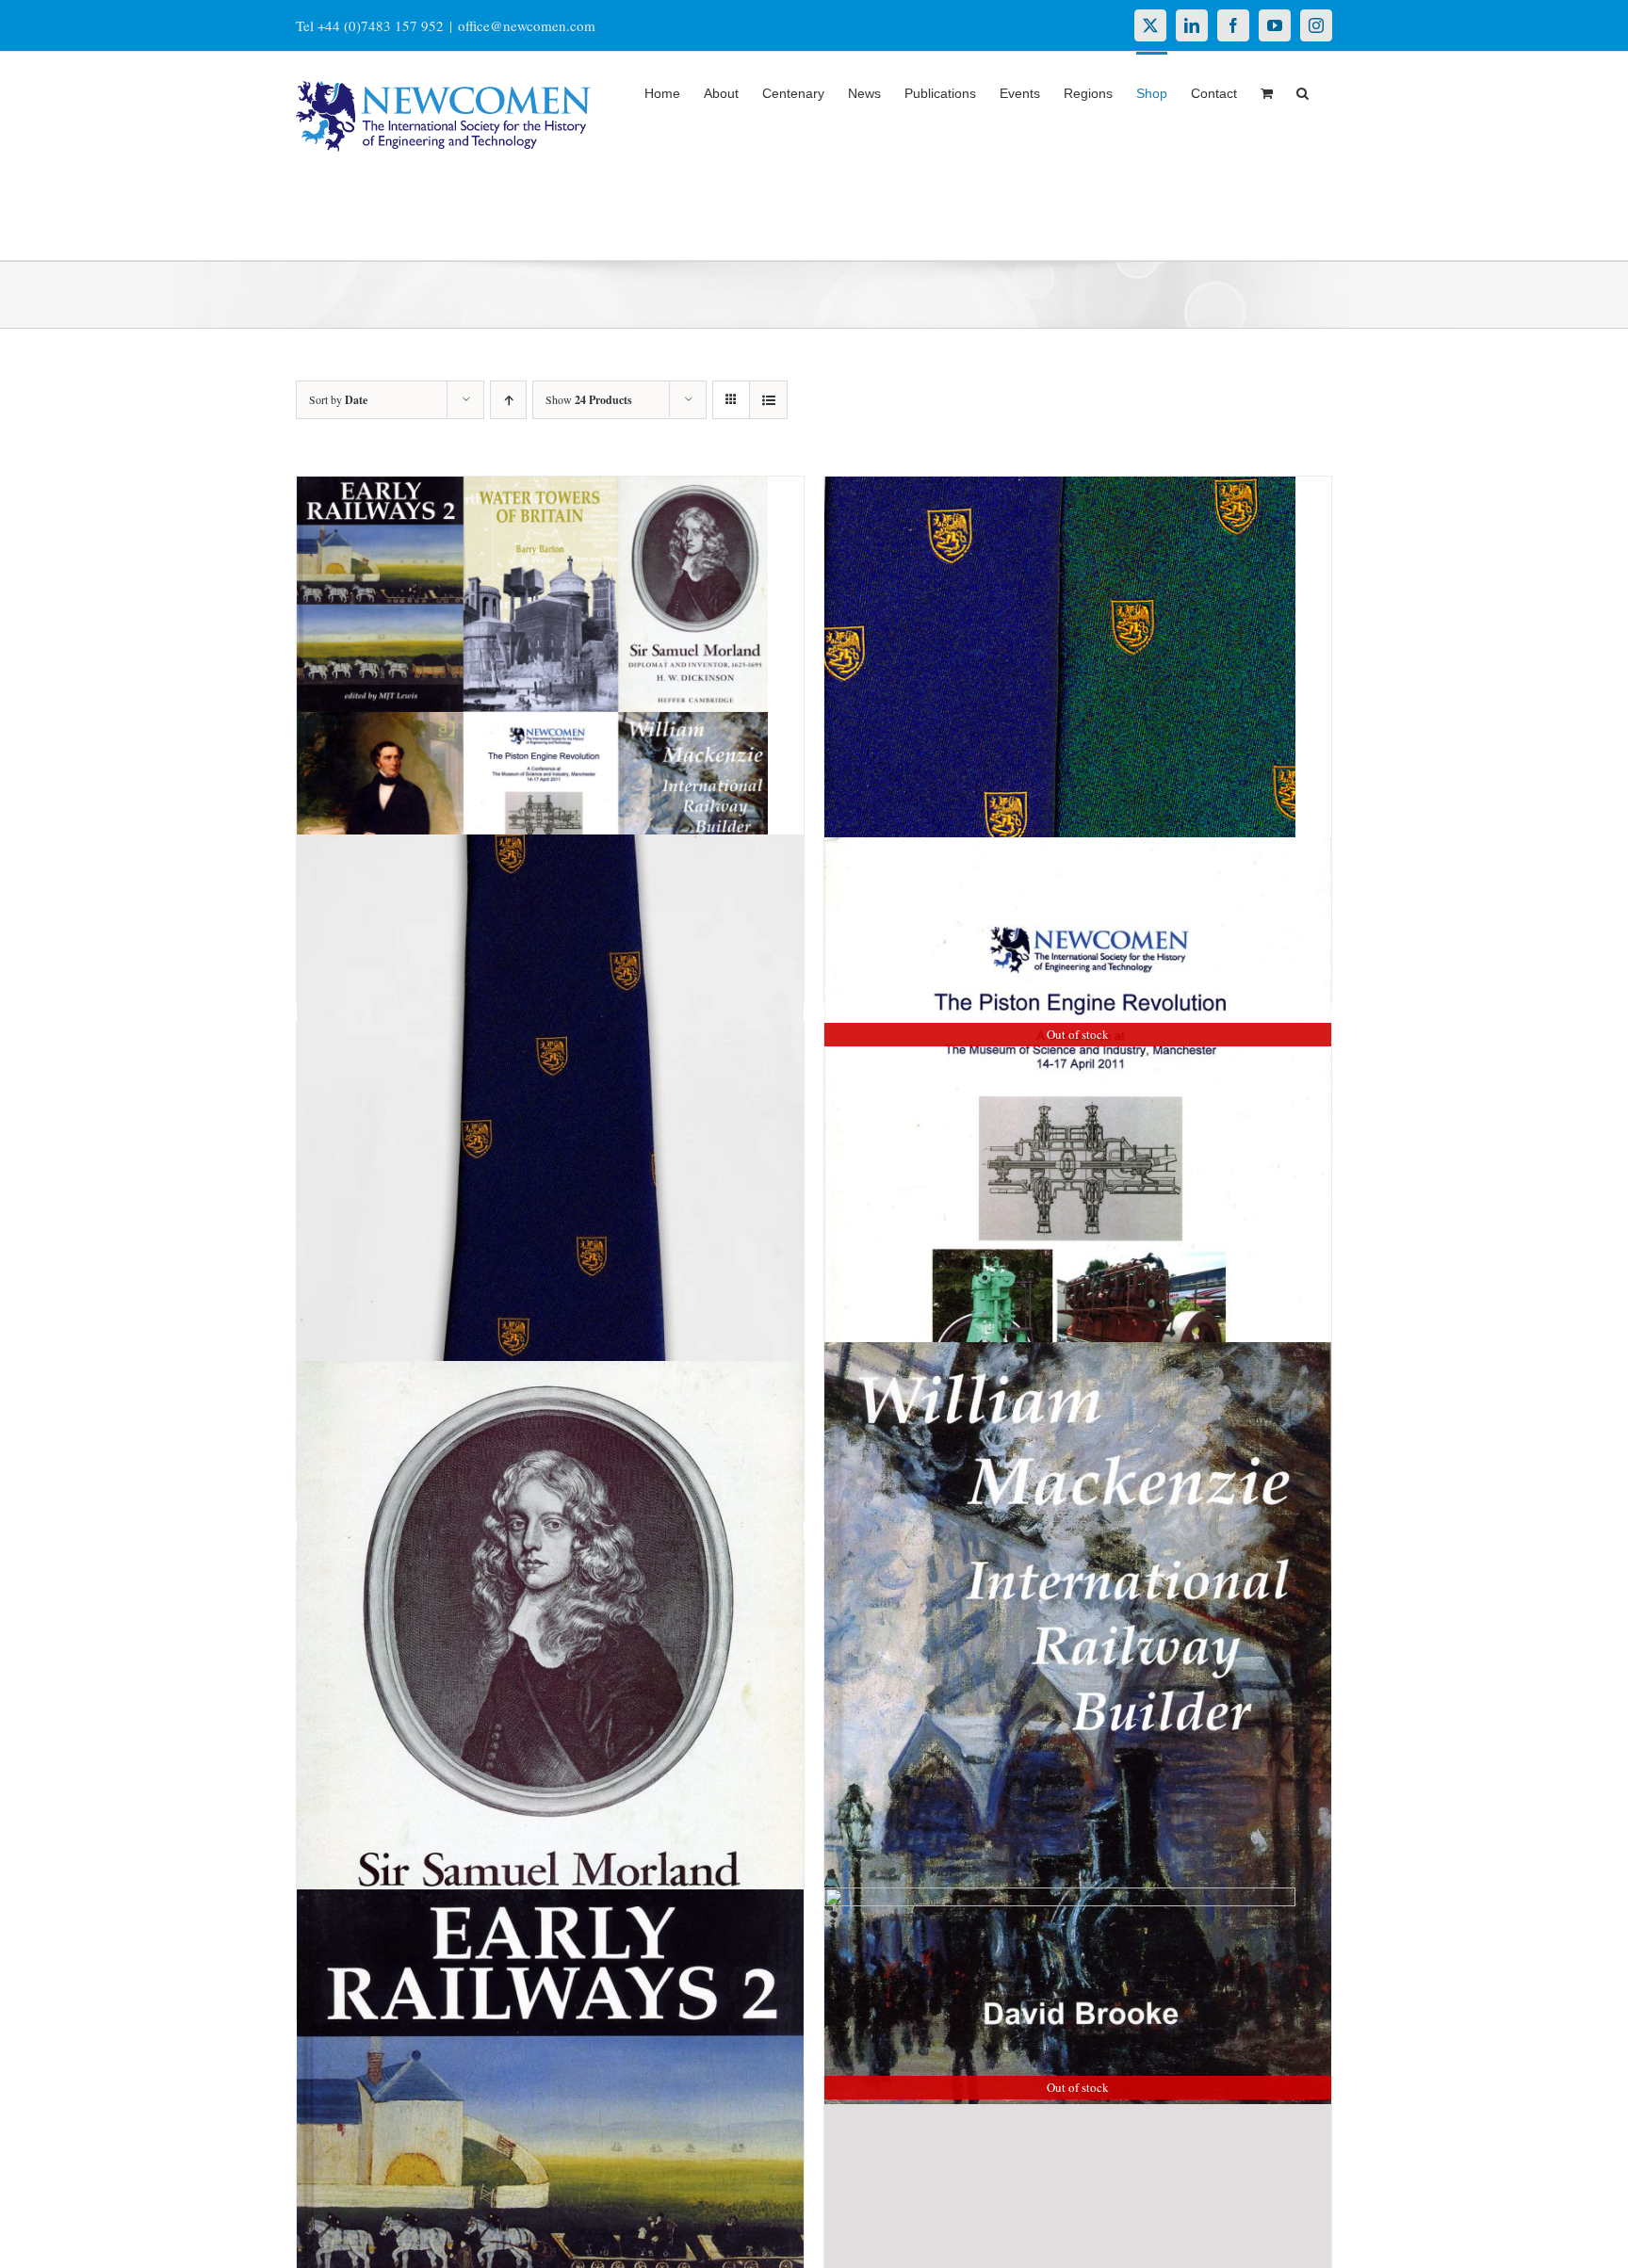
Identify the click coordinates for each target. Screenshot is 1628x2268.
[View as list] (768, 400)
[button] (1302, 91)
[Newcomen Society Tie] (550, 1197)
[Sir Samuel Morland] (550, 1706)
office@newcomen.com (527, 25)
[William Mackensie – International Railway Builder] (1078, 1724)
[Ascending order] (508, 400)
